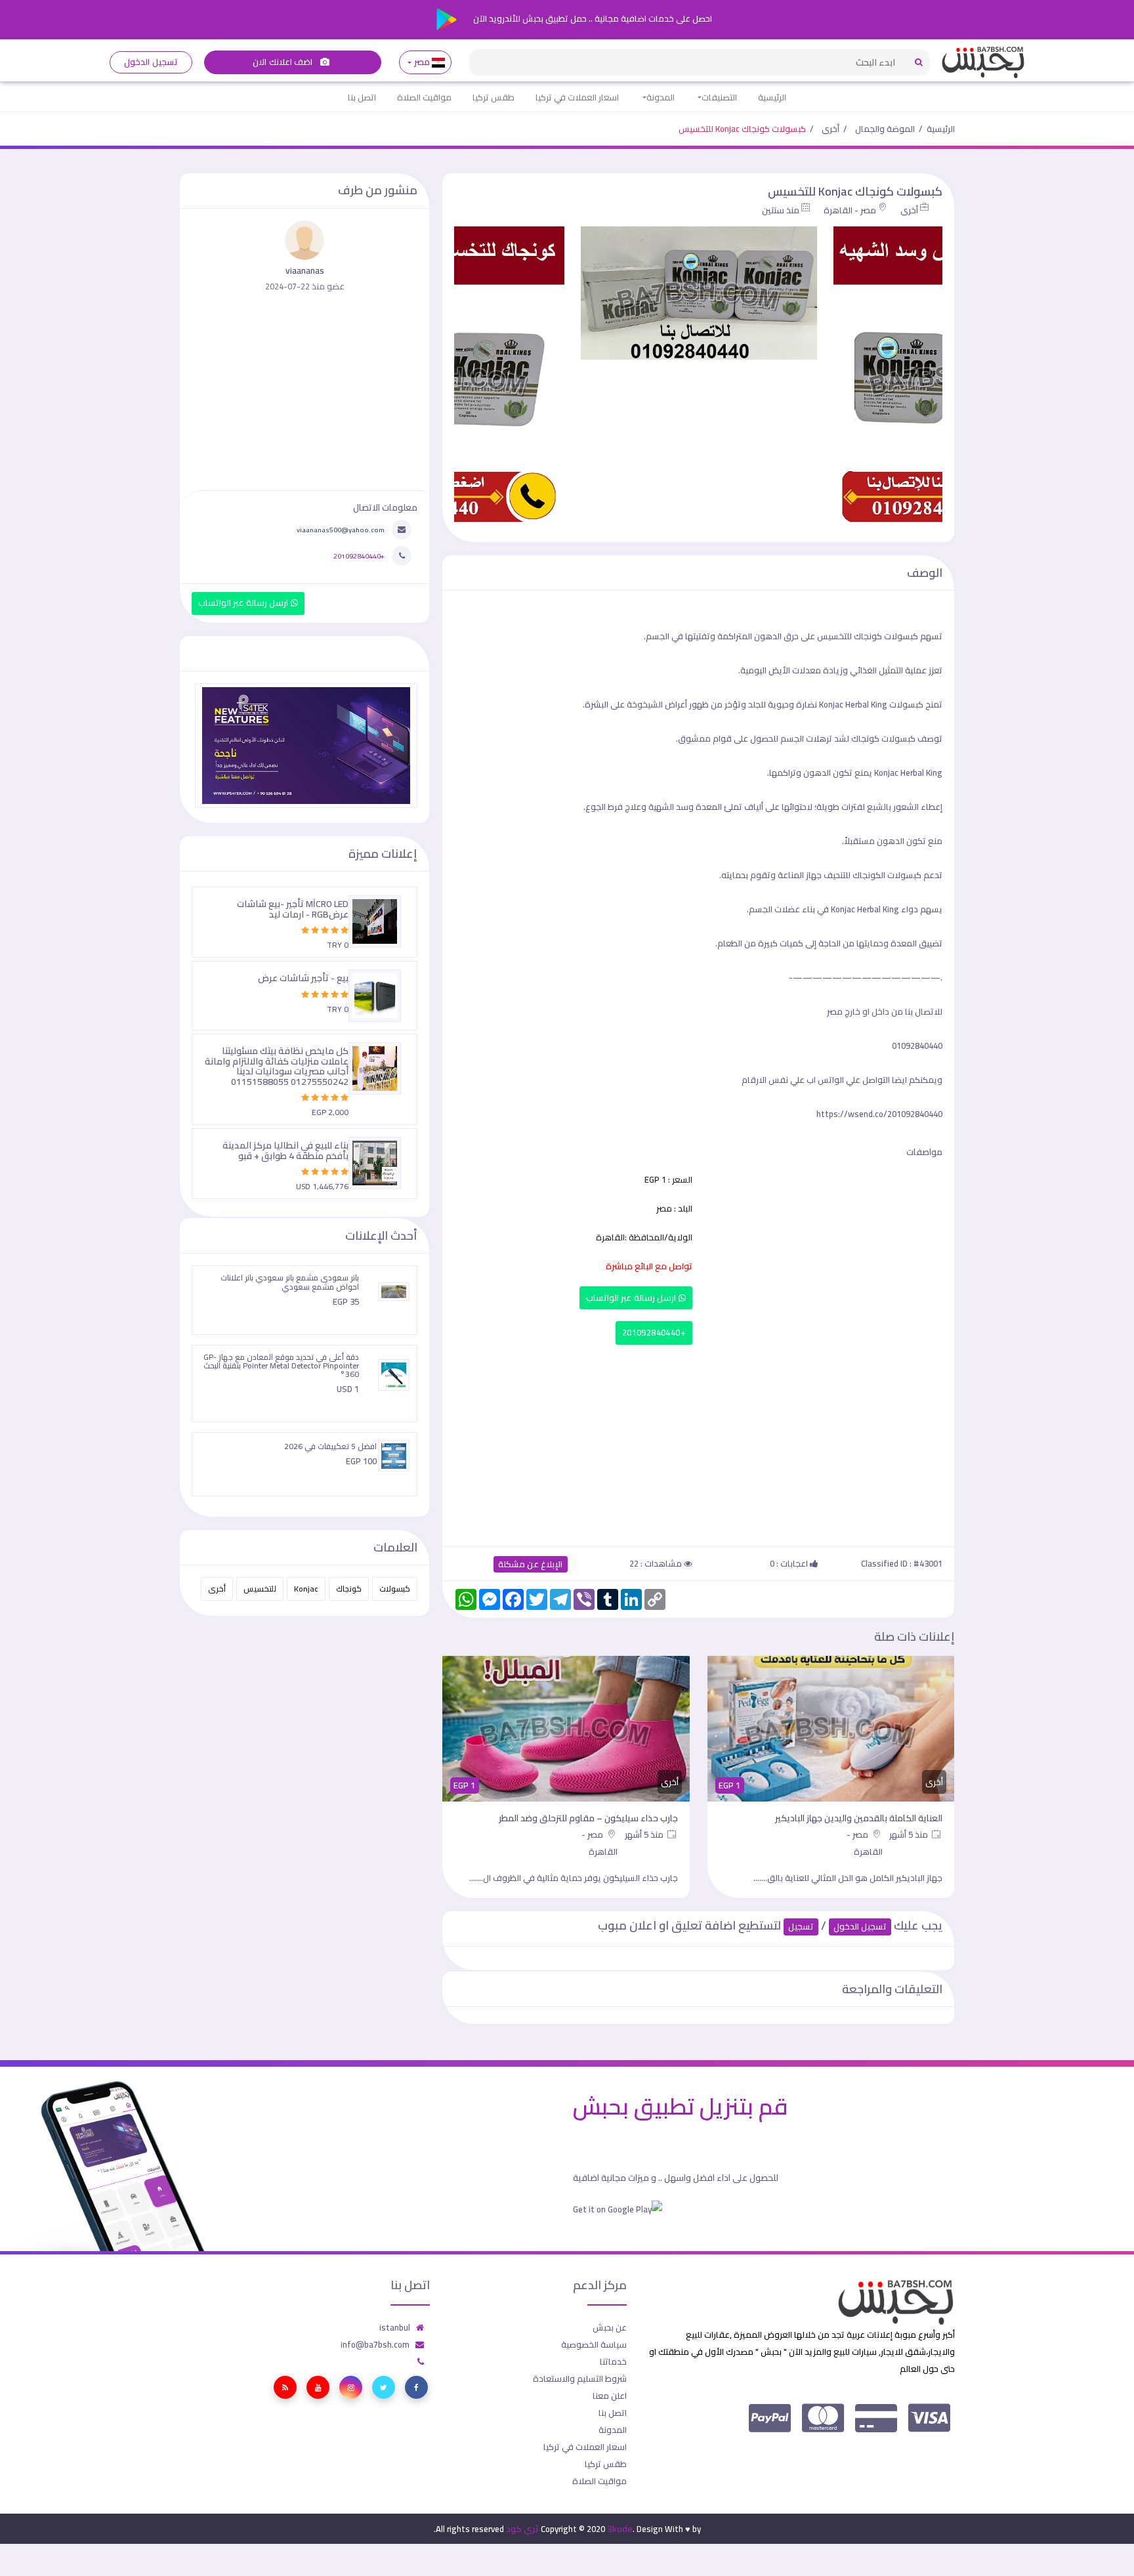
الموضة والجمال (885, 129)
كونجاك (349, 1589)
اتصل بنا (362, 97)
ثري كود (522, 2529)
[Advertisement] (698, 1443)
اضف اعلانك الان (283, 62)
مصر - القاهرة (850, 210)
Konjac (306, 1589)
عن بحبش (610, 2327)
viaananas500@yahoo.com (341, 530)
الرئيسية (772, 97)
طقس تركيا (493, 97)
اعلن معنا (610, 2396)
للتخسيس (260, 1589)
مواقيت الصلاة (424, 97)
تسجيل (801, 1927)
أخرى (830, 129)
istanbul (395, 2327)
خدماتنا (613, 2361)
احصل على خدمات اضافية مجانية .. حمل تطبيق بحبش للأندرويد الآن (592, 18)
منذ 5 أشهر (910, 1834)
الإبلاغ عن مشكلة (531, 1564)
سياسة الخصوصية (594, 2344)
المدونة (661, 97)
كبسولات (395, 1589)
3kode (620, 2529)
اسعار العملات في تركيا (577, 97)
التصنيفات (719, 97)
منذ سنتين (781, 210)
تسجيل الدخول (151, 62)
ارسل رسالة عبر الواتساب (632, 1298)
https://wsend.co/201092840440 (879, 1114)
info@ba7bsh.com (375, 2344)
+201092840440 (654, 1333)
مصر (422, 62)
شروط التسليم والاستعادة (580, 2378)
